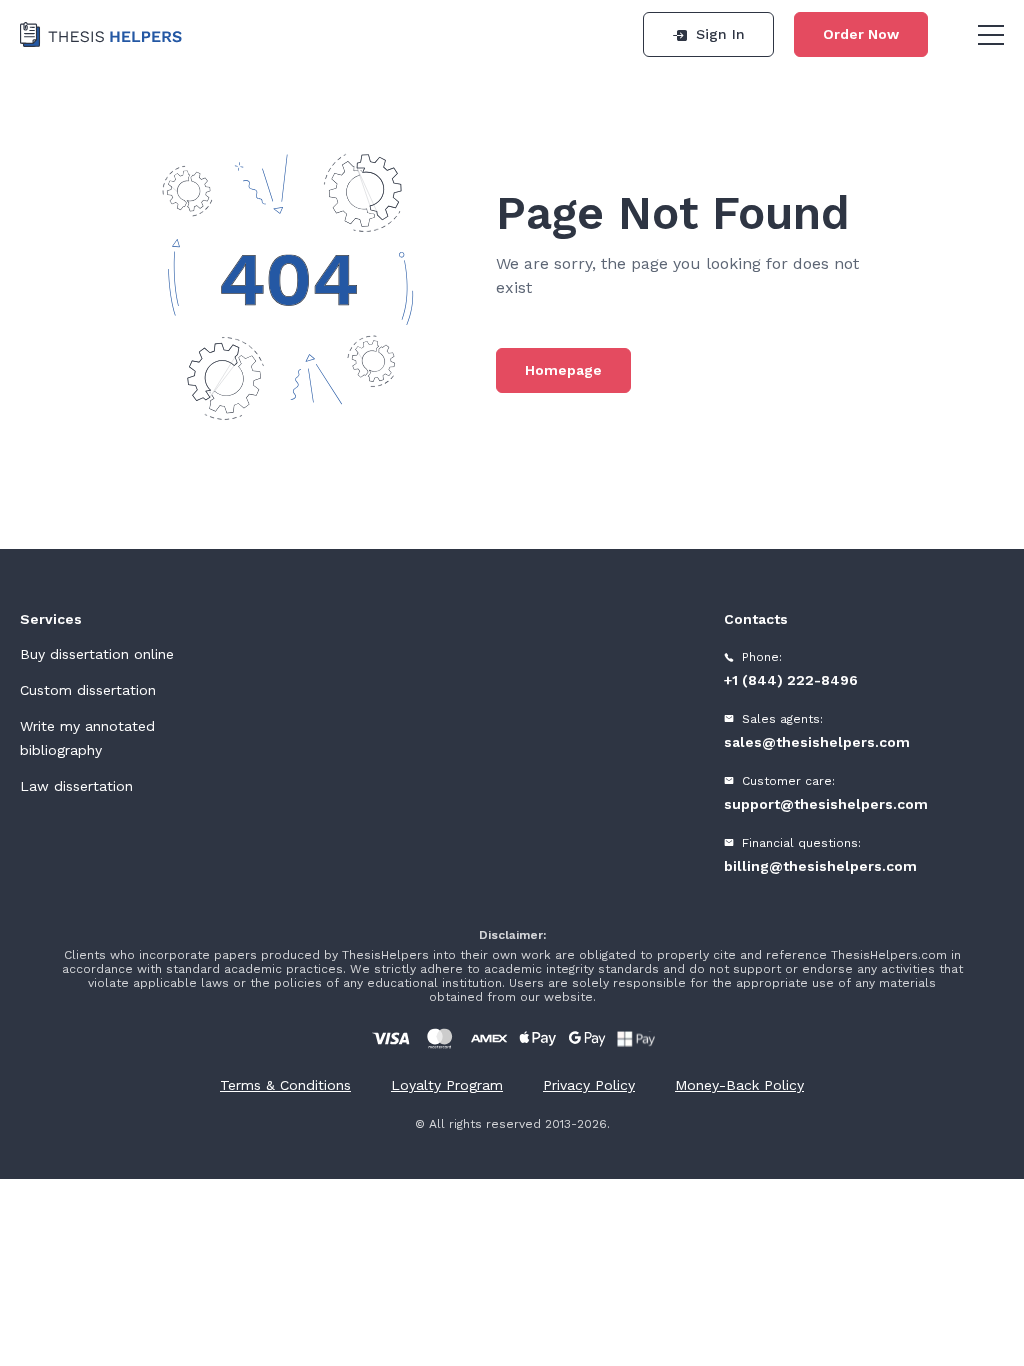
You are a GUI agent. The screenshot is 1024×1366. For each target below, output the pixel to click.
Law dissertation (76, 786)
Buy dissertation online (97, 654)
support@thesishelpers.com (826, 804)
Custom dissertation (88, 690)
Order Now (861, 34)
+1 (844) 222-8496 (791, 680)
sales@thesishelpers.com (817, 742)
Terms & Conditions (285, 1085)
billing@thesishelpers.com (820, 866)
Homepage (563, 370)
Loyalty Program (447, 1085)
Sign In (720, 34)
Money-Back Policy (739, 1085)
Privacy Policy (589, 1085)
